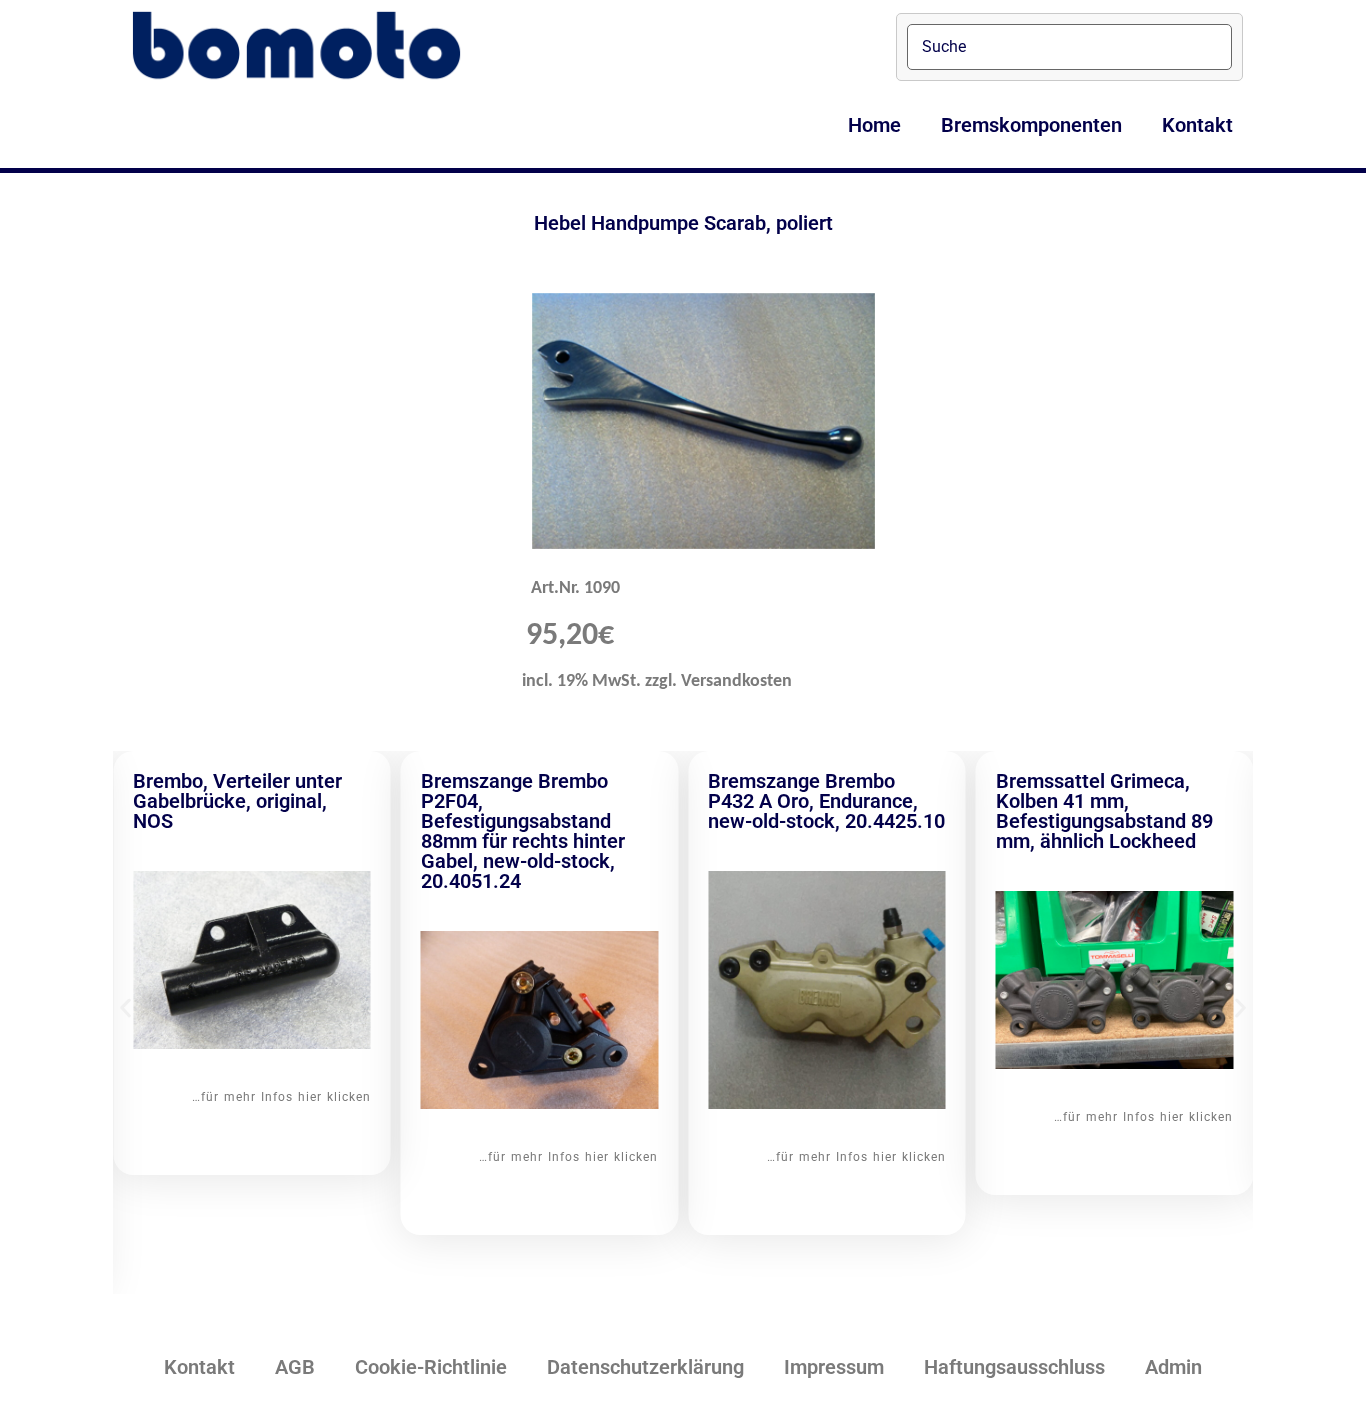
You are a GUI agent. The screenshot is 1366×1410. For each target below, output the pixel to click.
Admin (1173, 1367)
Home (874, 125)
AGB (295, 1367)
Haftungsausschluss (1014, 1367)
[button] (125, 1007)
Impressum (834, 1367)
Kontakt (1197, 125)
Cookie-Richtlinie (431, 1367)
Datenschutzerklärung (645, 1367)
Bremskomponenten (1031, 125)
